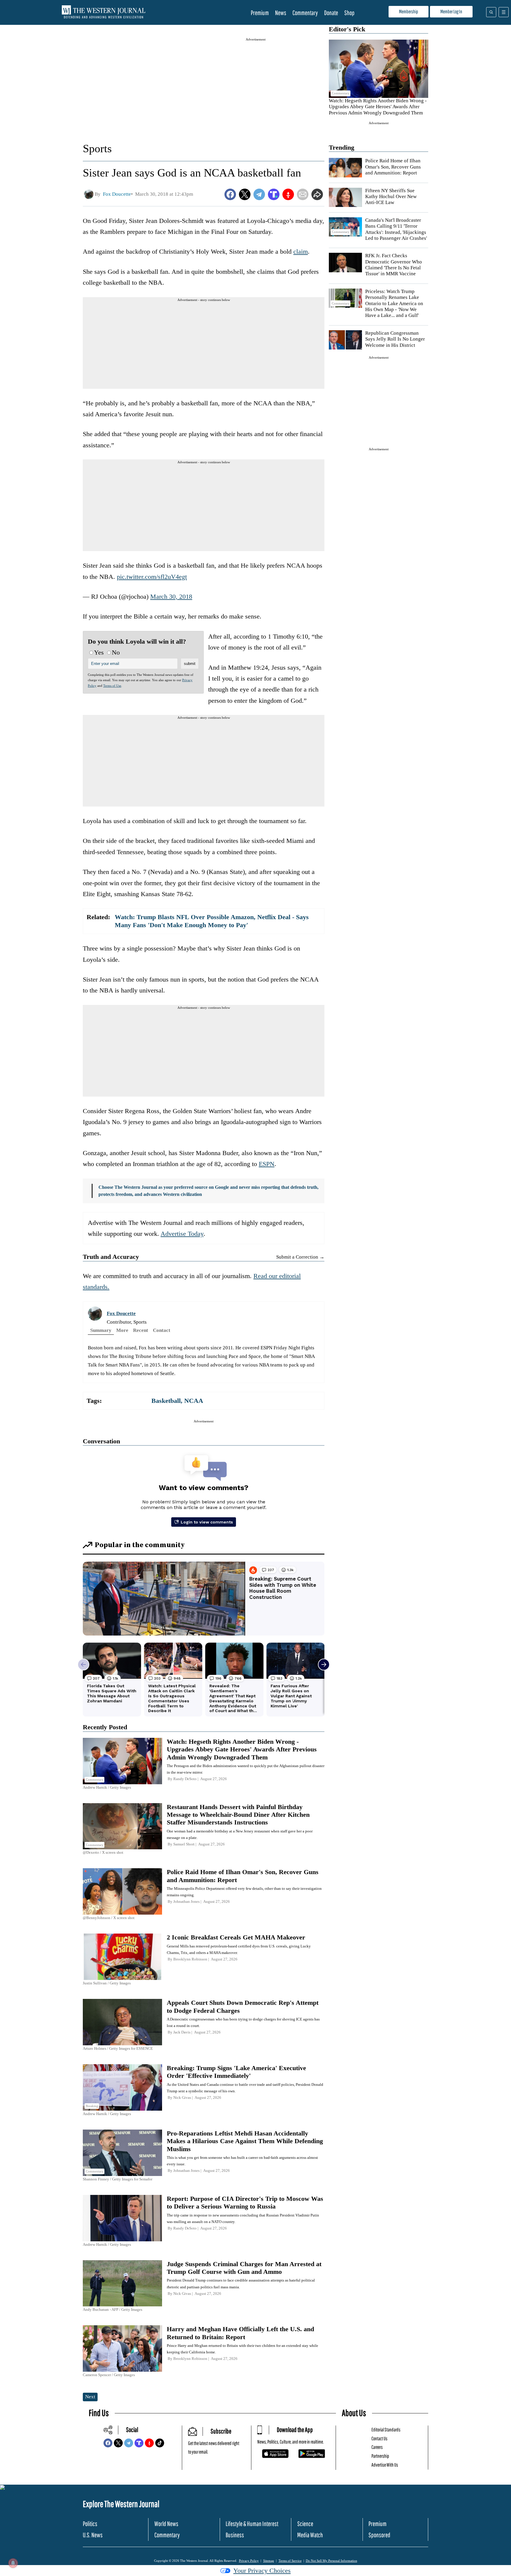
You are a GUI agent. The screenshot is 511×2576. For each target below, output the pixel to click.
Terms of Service (290, 2561)
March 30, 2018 (171, 596)
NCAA (194, 1401)
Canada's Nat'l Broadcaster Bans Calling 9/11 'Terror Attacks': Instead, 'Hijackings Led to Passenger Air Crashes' (396, 229)
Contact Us (379, 2438)
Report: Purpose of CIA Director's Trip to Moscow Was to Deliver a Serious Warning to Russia (245, 2202)
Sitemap (269, 2561)
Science (305, 2524)
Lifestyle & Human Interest (252, 2524)
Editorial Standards (386, 2430)
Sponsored (379, 2535)
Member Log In (451, 11)
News (281, 13)
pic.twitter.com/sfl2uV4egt (152, 577)
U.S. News (93, 2535)
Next (90, 2397)
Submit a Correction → (300, 1257)
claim (301, 251)
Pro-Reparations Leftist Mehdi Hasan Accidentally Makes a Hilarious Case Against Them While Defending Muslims (245, 2141)
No (116, 652)
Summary (101, 1330)
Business (235, 2535)
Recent (141, 1330)
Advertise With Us (385, 2465)
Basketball (166, 1401)
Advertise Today (182, 1234)
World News (166, 2524)
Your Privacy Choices (262, 2571)
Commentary (305, 13)
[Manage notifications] (13, 2563)
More (122, 1330)
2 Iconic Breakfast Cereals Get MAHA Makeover (236, 1937)
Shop (349, 13)
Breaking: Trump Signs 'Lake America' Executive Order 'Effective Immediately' (236, 2072)
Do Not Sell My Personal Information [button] (331, 2561)
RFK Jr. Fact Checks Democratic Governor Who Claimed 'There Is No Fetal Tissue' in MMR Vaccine (394, 265)
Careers (377, 2447)
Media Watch (310, 2535)
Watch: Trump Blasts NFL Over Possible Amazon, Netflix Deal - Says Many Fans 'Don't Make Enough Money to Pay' (212, 921)
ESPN (267, 1164)
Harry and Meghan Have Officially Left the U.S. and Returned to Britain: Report (240, 2333)
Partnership (380, 2456)
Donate (331, 13)
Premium (260, 13)
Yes (99, 652)
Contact (162, 1330)
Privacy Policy (249, 2561)
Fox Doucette (121, 1313)
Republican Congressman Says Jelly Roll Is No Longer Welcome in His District (395, 339)
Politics (90, 2524)
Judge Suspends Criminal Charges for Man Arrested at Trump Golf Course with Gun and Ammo (244, 2268)
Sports (97, 148)
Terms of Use (112, 686)
